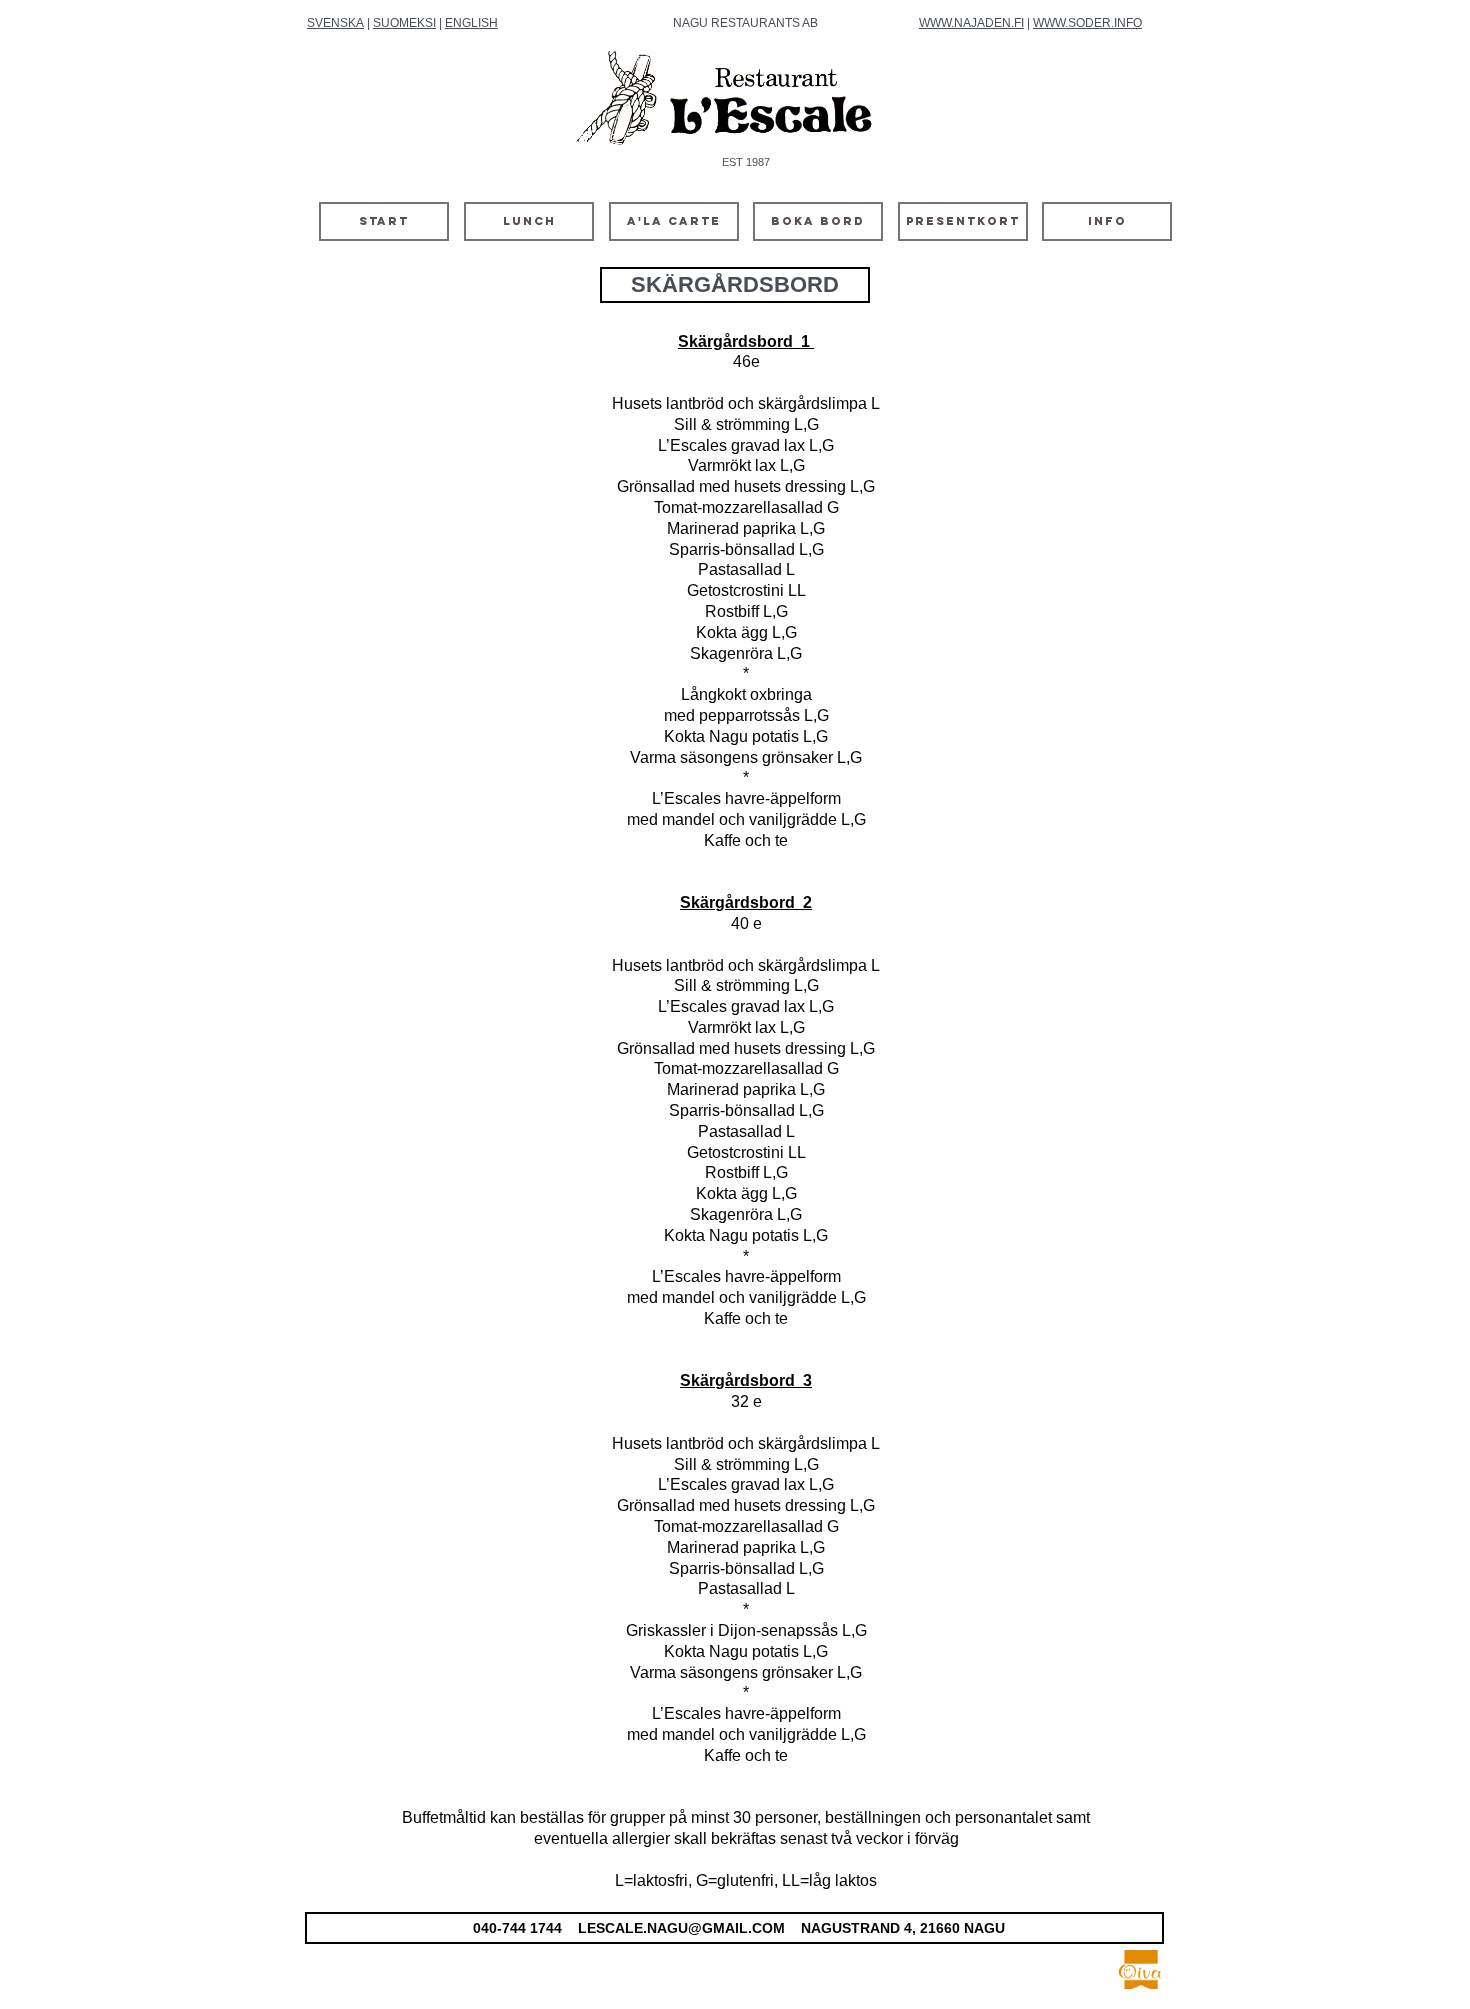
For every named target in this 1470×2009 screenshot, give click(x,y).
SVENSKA (335, 23)
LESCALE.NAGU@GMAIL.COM (681, 1928)
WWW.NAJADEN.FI (971, 23)
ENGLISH (471, 23)
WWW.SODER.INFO (1087, 23)
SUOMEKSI (404, 23)
